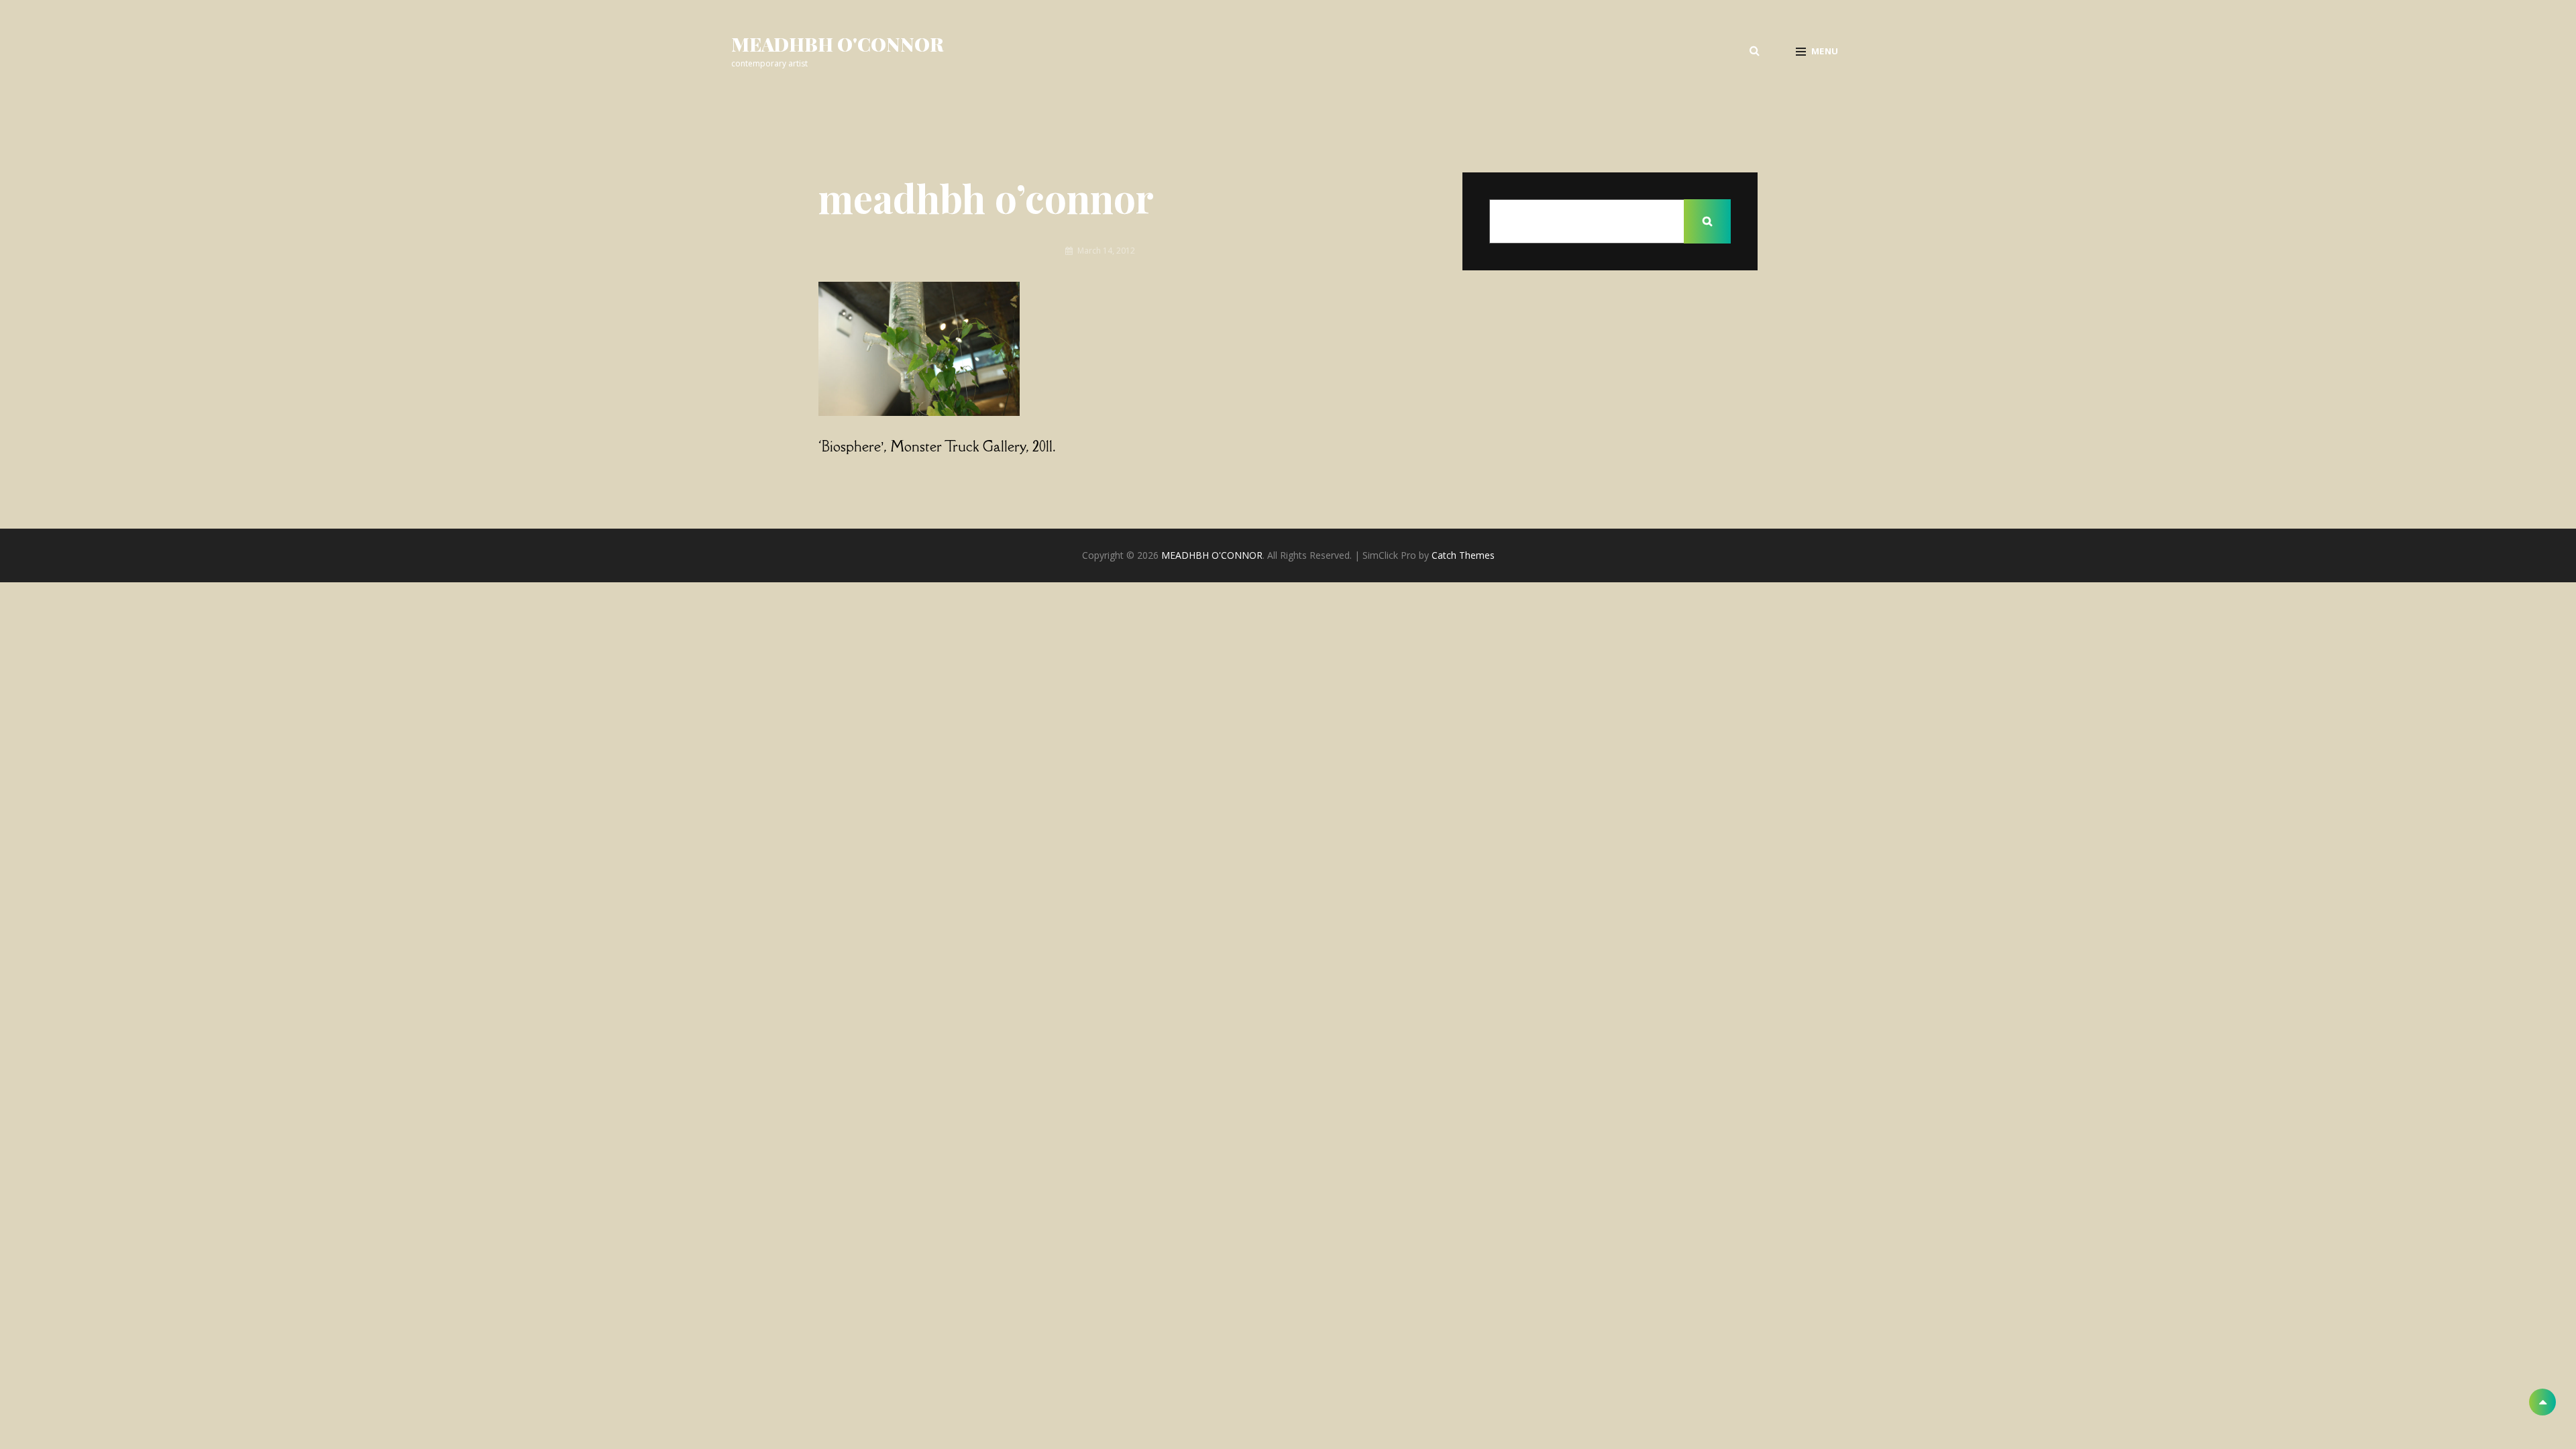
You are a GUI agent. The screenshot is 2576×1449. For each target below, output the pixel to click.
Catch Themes (1463, 555)
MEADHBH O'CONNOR (838, 44)
